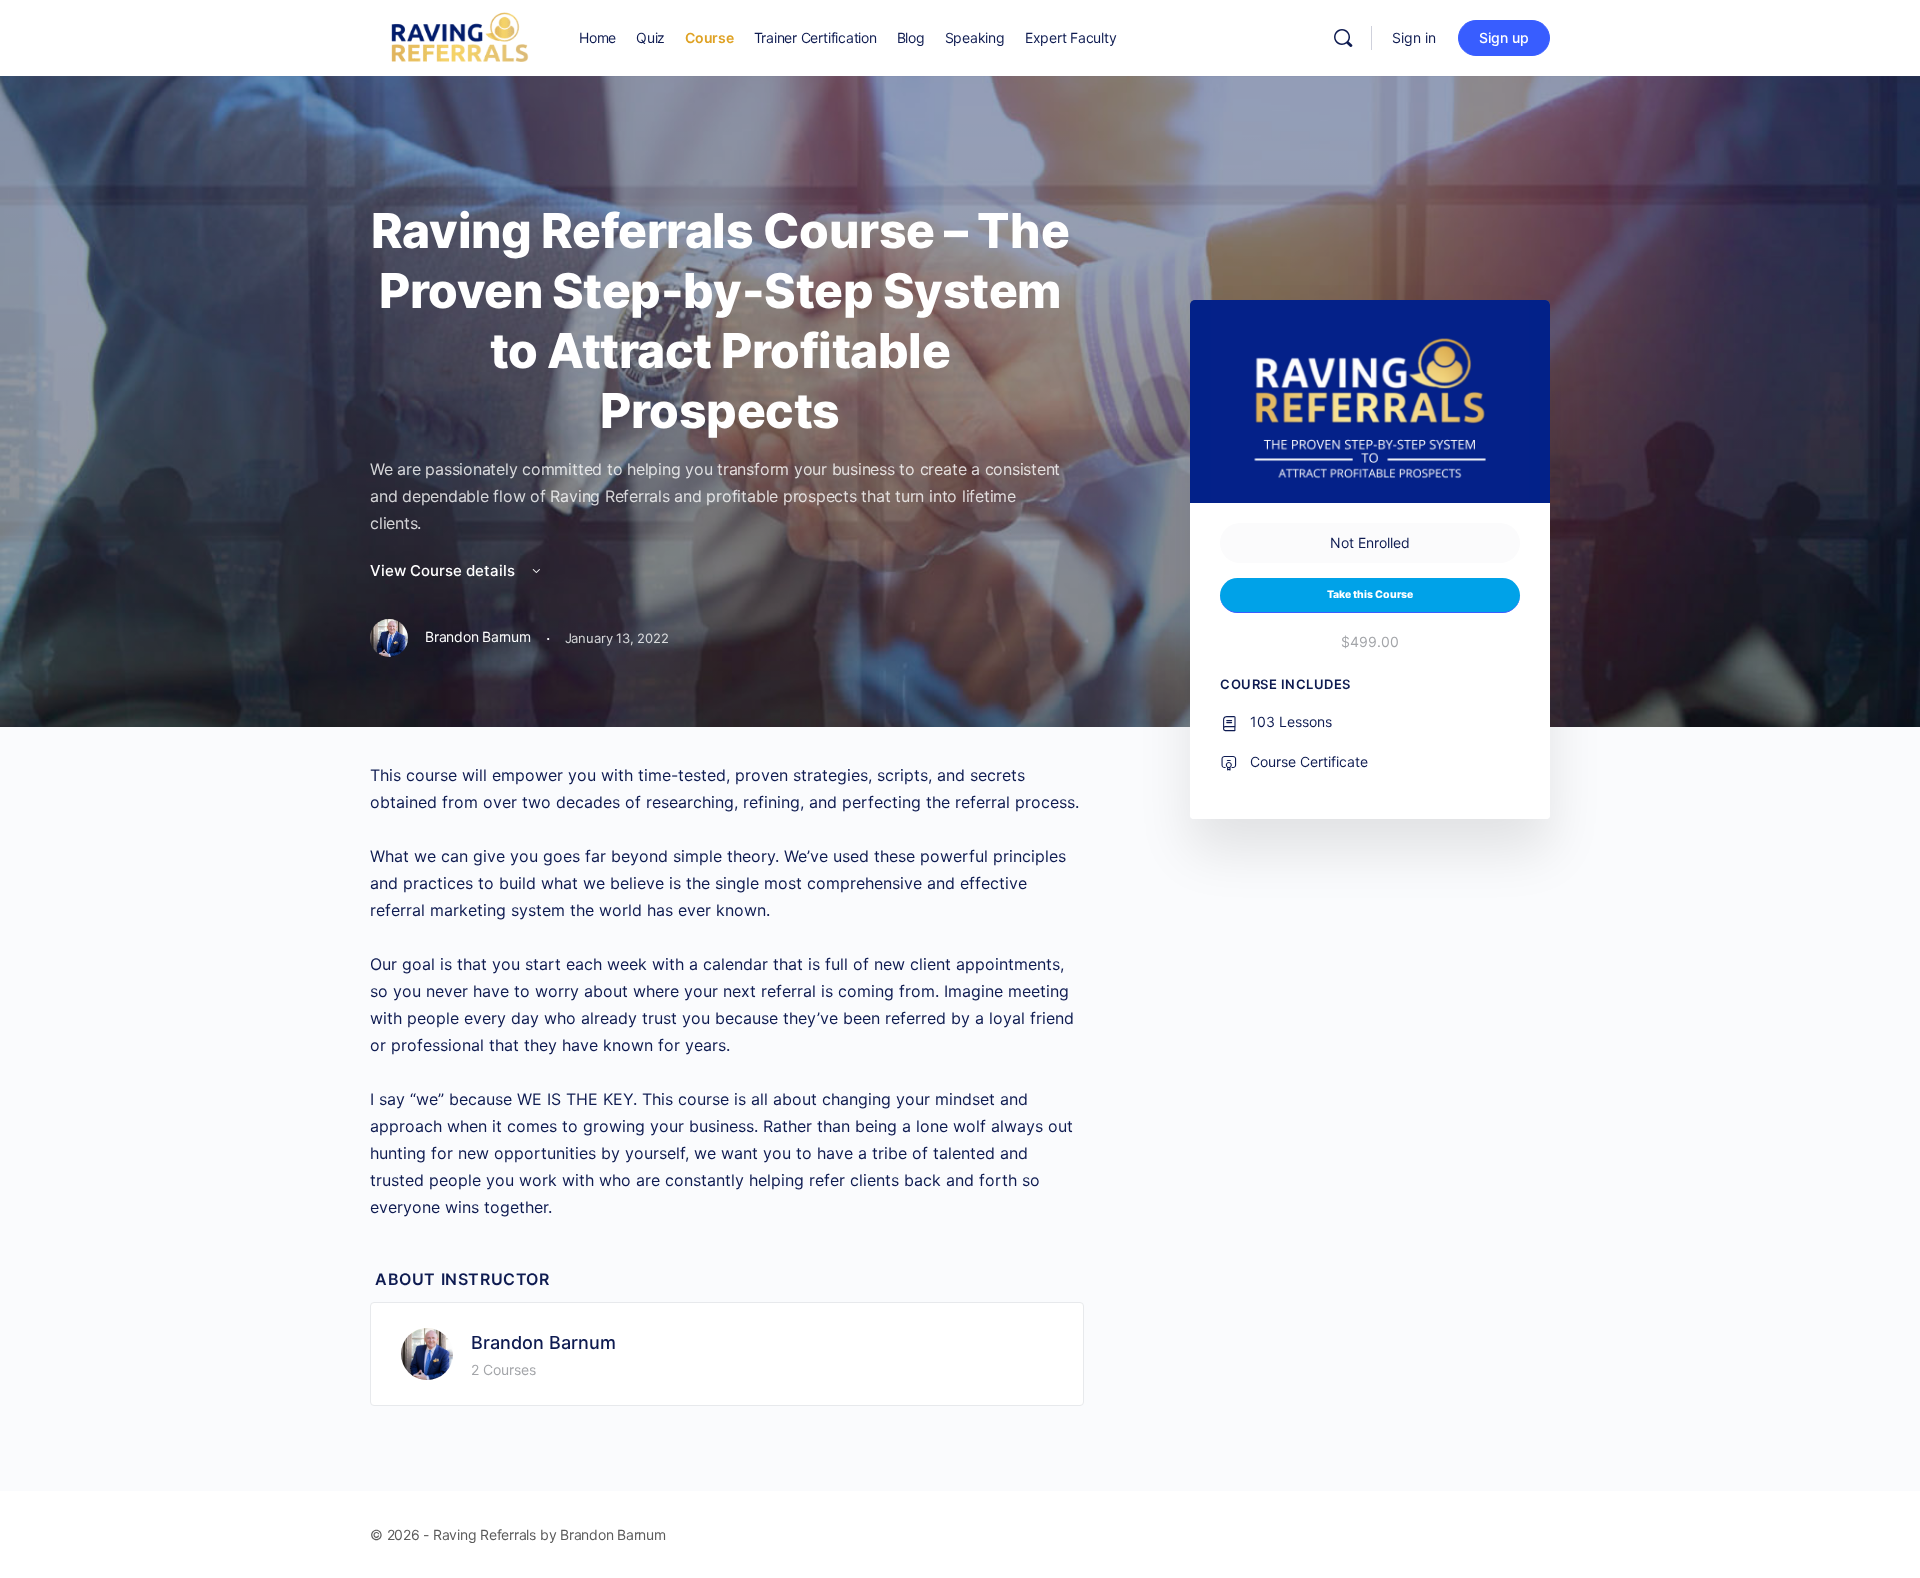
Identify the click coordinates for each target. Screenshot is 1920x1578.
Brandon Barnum (543, 1342)
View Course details (444, 570)
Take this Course (1370, 594)
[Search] (1343, 38)
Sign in (1414, 37)
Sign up (1504, 37)
